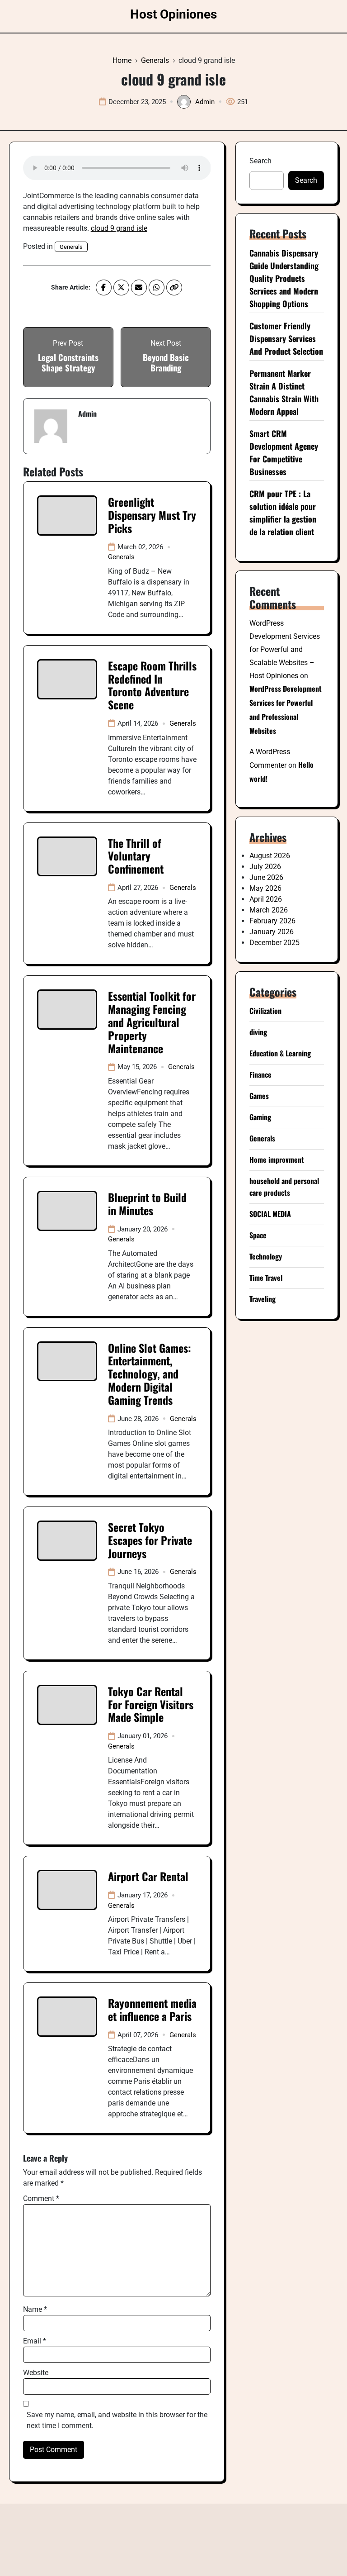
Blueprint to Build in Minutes (147, 1204)
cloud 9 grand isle (119, 228)
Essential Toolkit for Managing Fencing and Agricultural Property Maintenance (152, 1022)
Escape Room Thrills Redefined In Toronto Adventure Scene (152, 685)
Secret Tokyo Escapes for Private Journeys (150, 1540)
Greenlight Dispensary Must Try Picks (152, 515)
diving (258, 1032)
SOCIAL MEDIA (270, 1214)
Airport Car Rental (148, 1876)
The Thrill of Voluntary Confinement (136, 856)
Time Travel (266, 1278)
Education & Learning (280, 1053)
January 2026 (272, 932)
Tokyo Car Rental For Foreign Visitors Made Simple (151, 1704)
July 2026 (265, 867)
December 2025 (274, 943)
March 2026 (269, 910)
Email (35, 2341)
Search (260, 161)
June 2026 (266, 877)
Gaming (260, 1117)
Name (35, 2309)
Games (259, 1096)
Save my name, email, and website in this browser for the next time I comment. (117, 2420)
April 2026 (266, 899)
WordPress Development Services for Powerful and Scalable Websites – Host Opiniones (285, 649)
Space (258, 1235)
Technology (266, 1256)
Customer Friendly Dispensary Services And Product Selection (286, 338)
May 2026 (265, 888)
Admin (205, 102)
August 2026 (270, 856)
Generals (71, 247)
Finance (260, 1074)
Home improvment (277, 1160)
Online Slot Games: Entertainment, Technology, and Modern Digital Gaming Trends (150, 1374)
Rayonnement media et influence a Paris (152, 2009)
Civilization (265, 1011)
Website (36, 2373)
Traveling (263, 1299)
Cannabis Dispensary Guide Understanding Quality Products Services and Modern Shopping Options (284, 278)
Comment (41, 2198)
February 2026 (272, 921)
